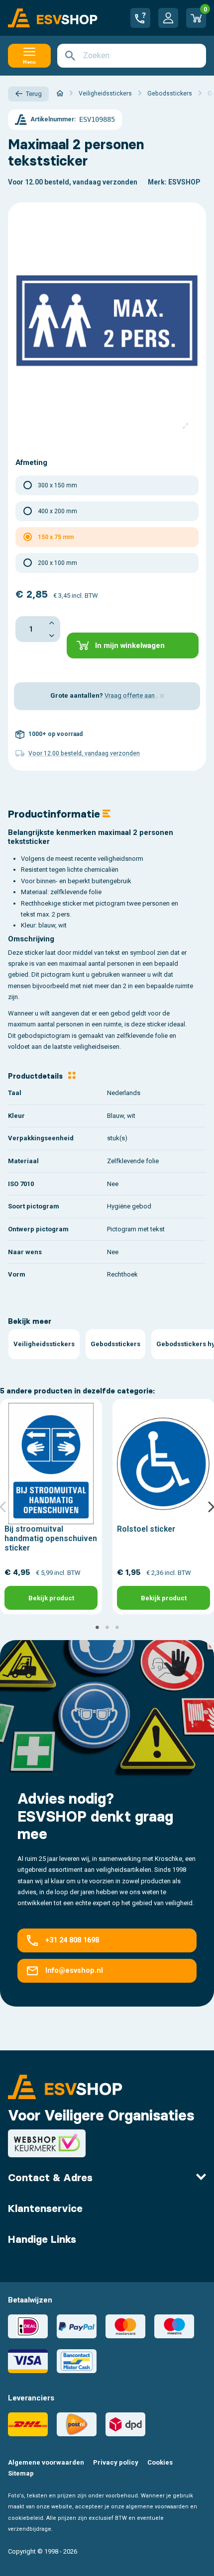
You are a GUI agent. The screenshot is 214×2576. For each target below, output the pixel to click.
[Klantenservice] (140, 18)
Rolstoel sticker (146, 1529)
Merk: (157, 182)
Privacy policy (116, 2462)
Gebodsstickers (115, 1344)
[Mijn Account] (168, 18)
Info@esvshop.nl (74, 1970)
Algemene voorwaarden (46, 2462)
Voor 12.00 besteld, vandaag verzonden (73, 182)
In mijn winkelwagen (130, 645)
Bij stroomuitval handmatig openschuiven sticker (51, 1538)
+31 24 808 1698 (72, 1940)
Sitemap (21, 2473)
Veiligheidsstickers (44, 1344)
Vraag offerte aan (130, 695)
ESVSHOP (184, 182)
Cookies (160, 2462)
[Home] (60, 93)
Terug (34, 94)
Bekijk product (51, 1598)
